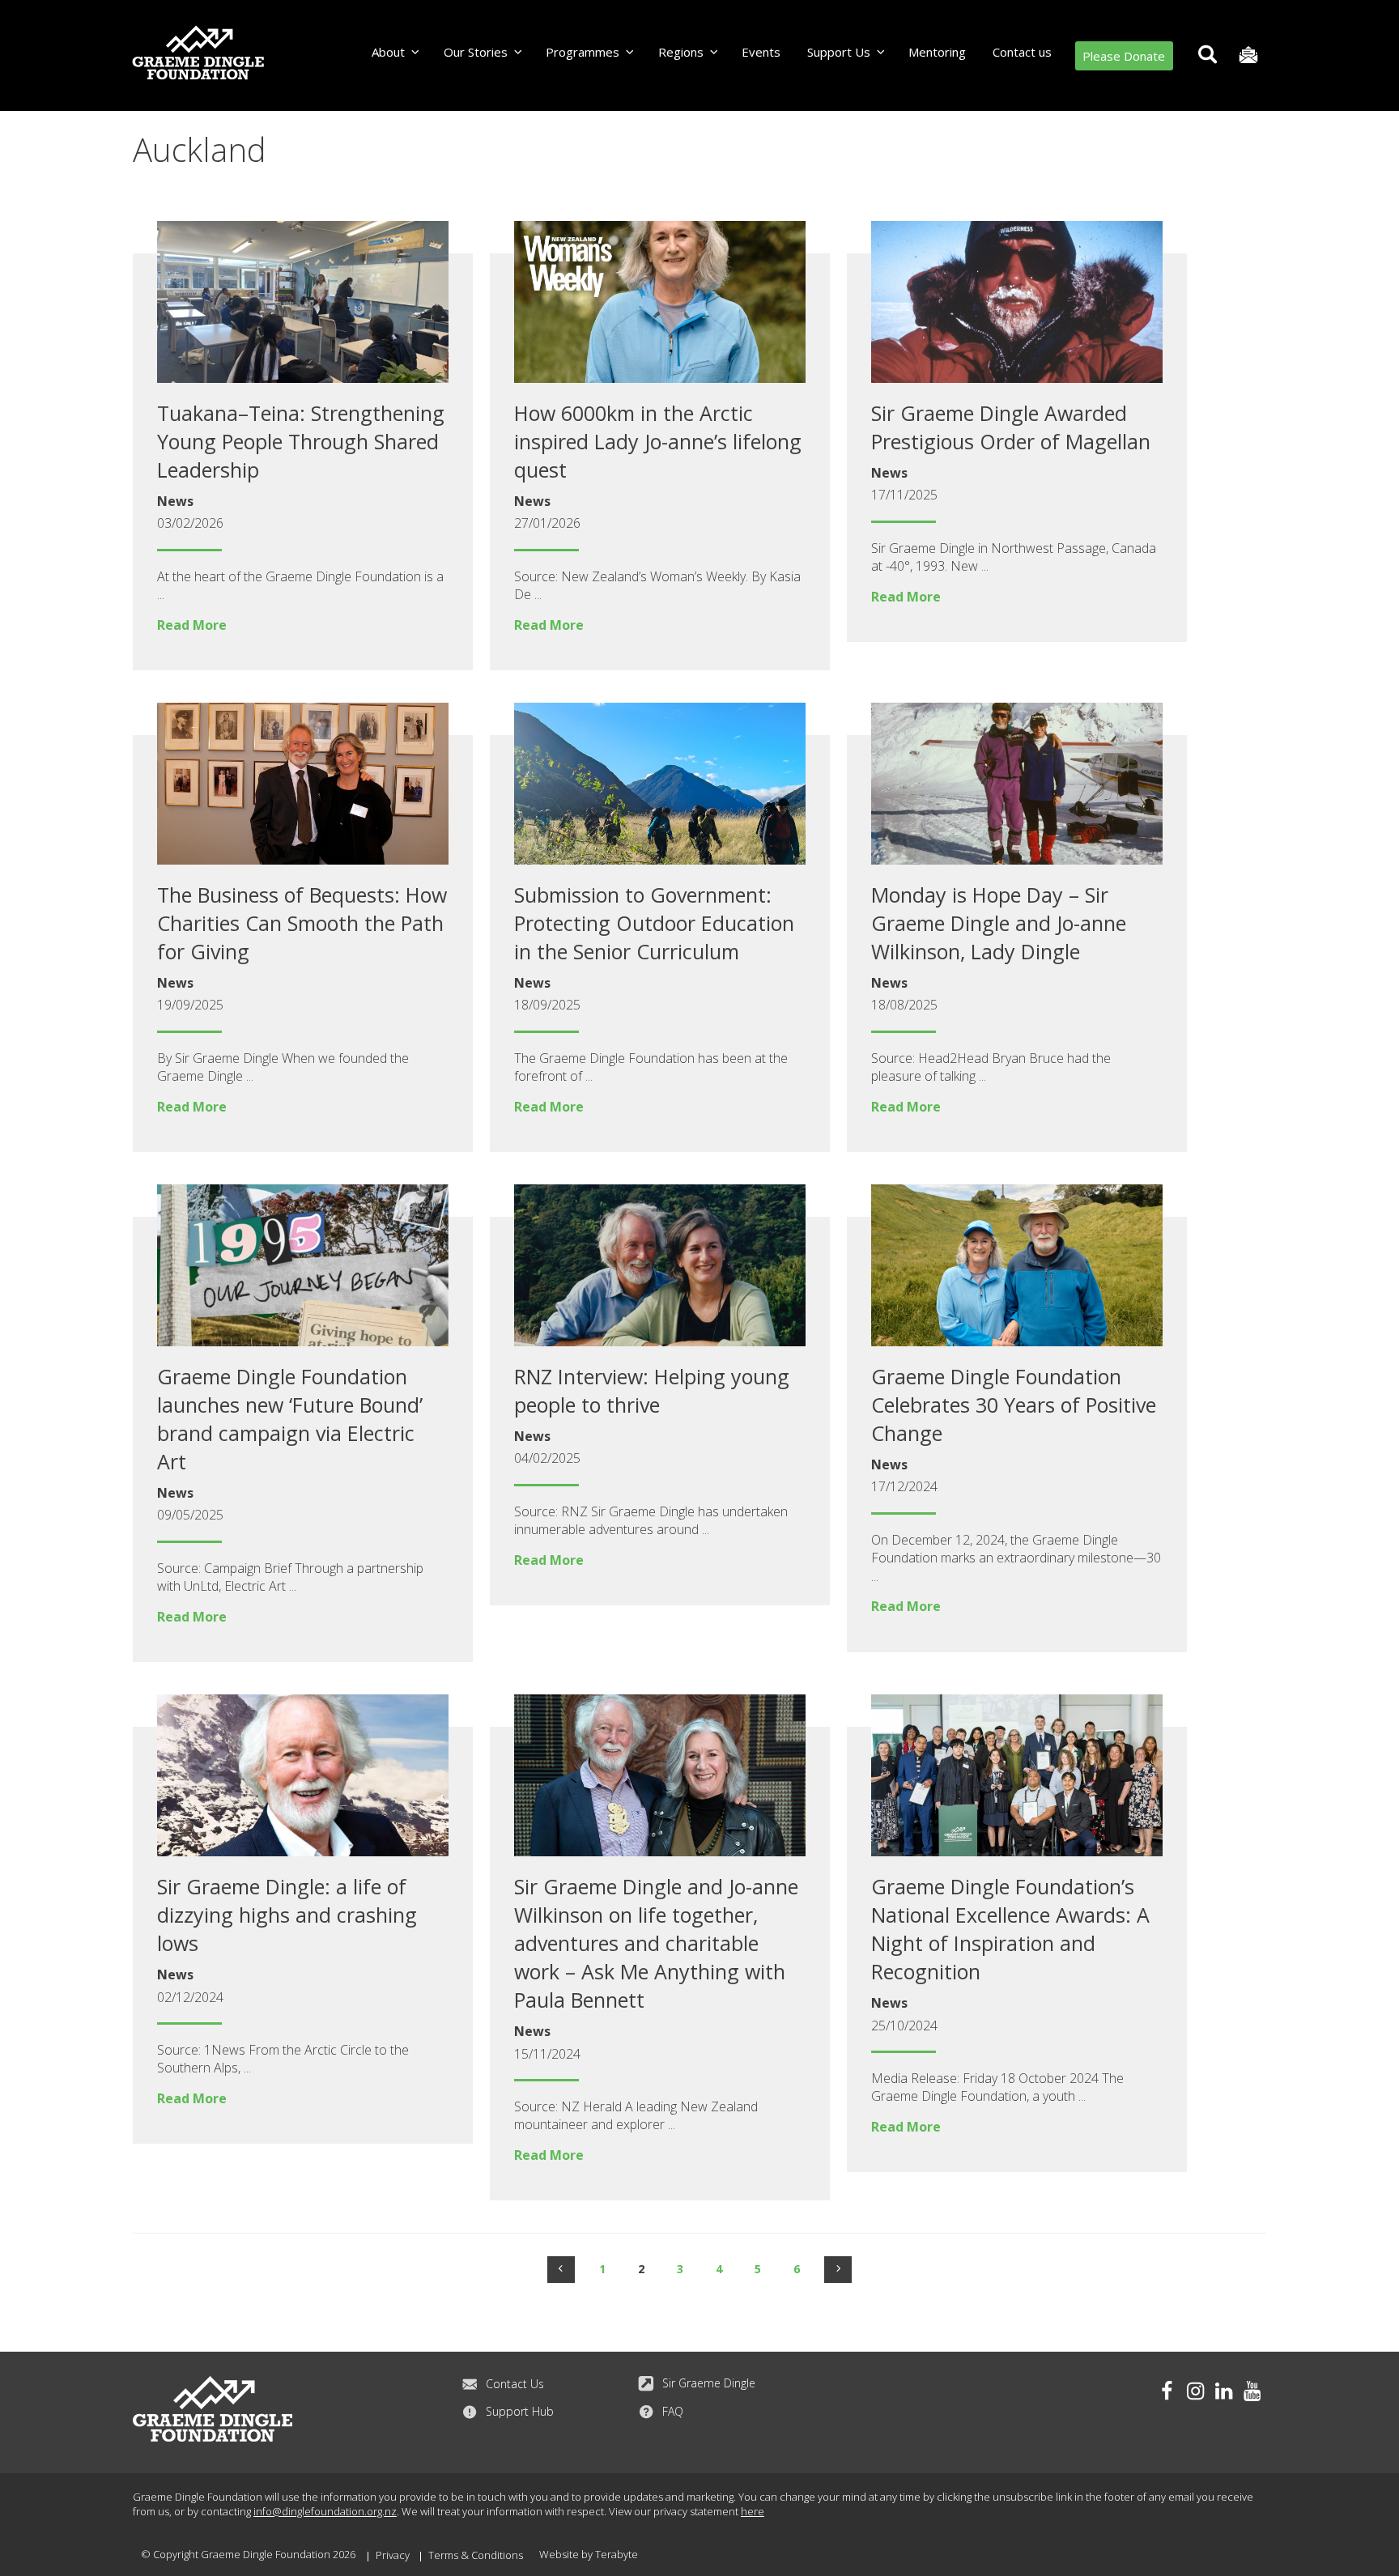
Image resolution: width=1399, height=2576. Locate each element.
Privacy (393, 2555)
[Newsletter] (1248, 55)
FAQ (673, 2411)
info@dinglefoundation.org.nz (325, 2511)
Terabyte (617, 2554)
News (175, 501)
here (753, 2511)
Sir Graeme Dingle (709, 2383)
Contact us (1022, 52)
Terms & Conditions (476, 2555)
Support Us (839, 52)
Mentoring (937, 52)
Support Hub (520, 2411)
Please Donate (1124, 56)
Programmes (583, 52)
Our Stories (476, 52)
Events (761, 52)
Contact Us (515, 2384)
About (388, 52)
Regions (681, 52)
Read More (192, 625)
